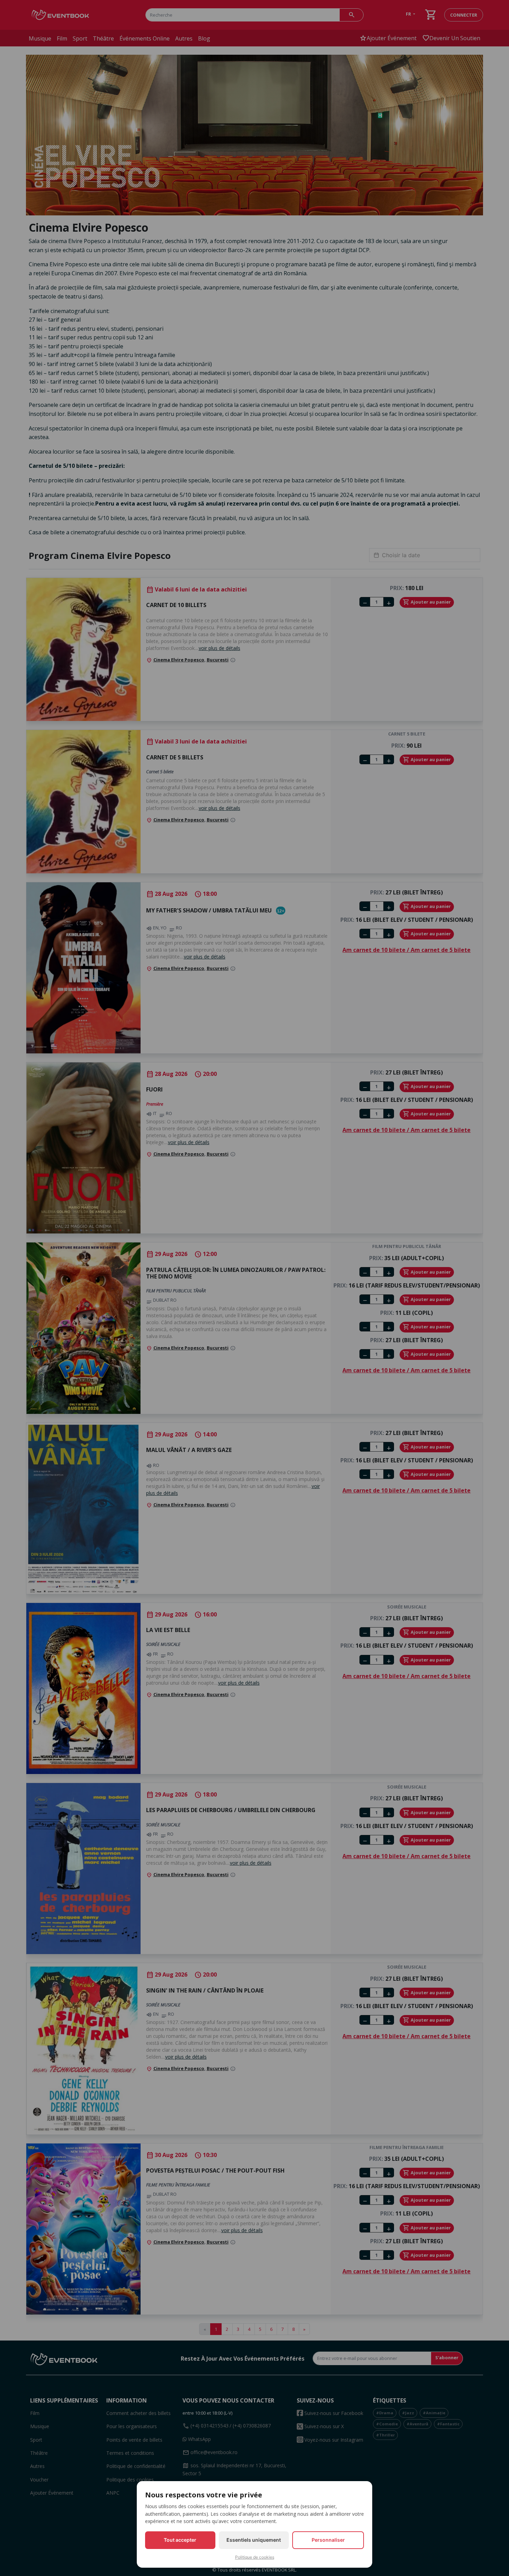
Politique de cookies (255, 2557)
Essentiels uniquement (254, 2540)
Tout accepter (180, 2540)
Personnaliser (328, 2540)
